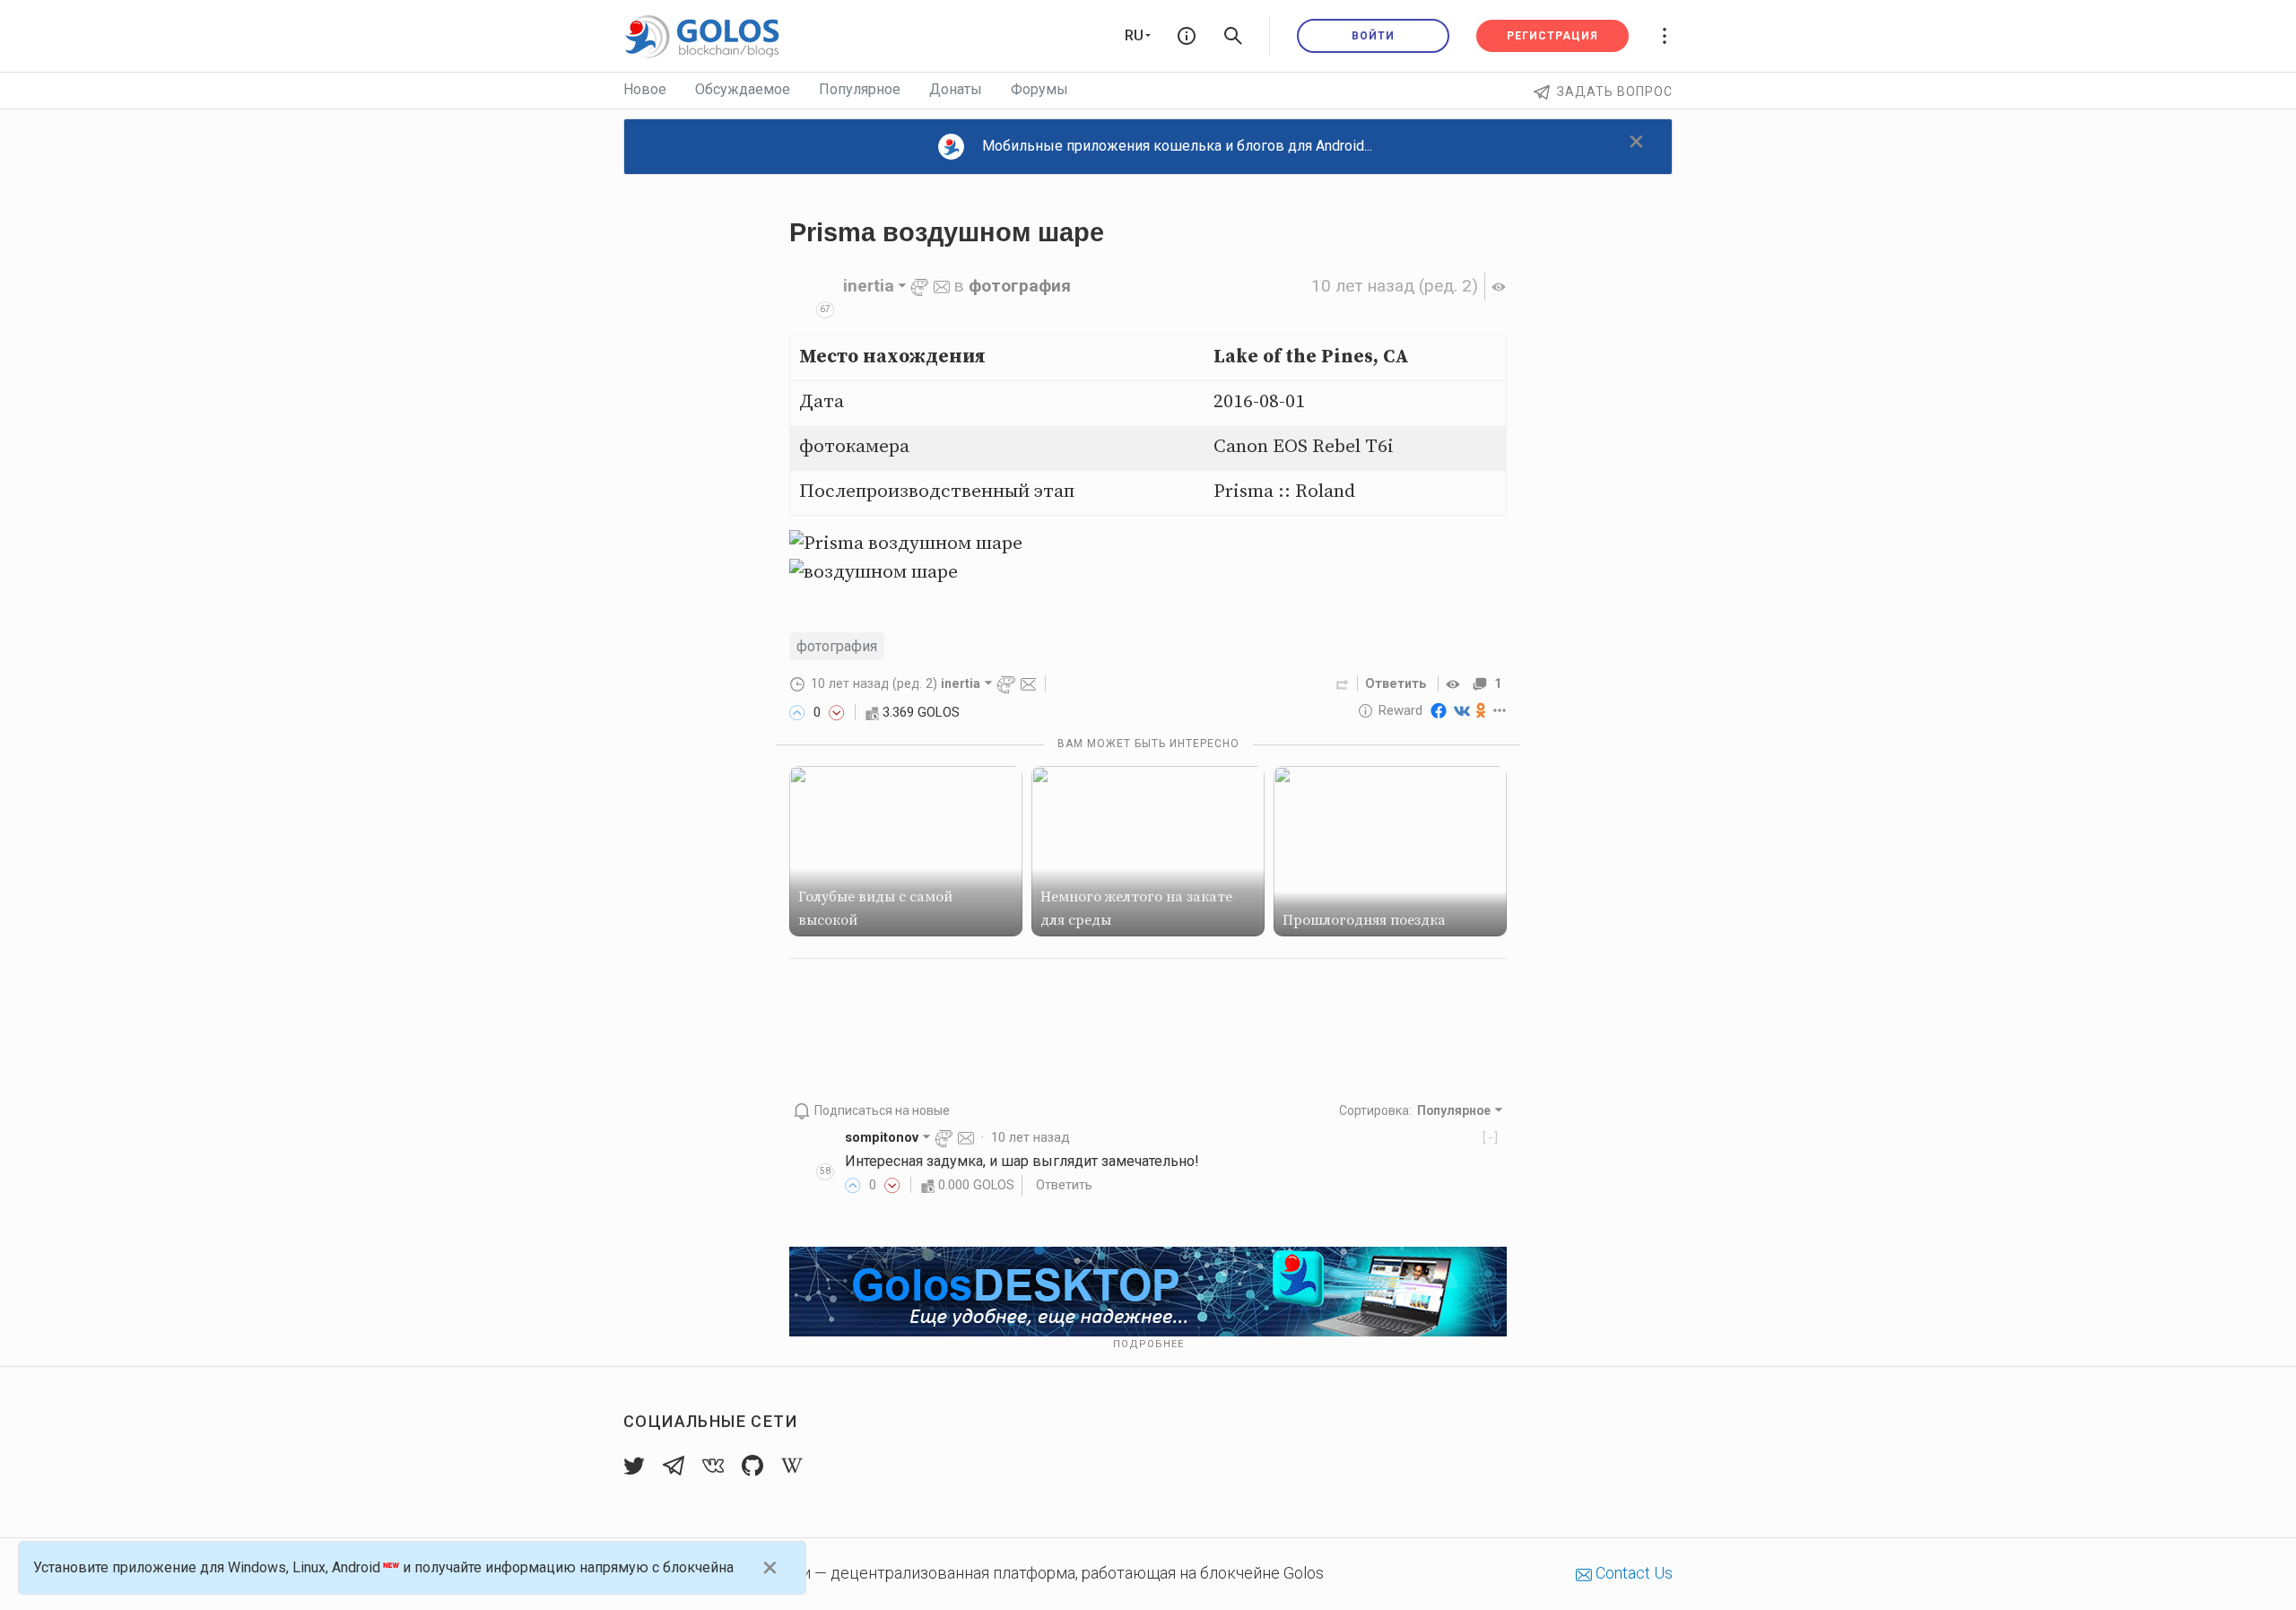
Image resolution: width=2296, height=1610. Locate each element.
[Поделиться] (1343, 683)
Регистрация (1552, 36)
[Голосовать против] (837, 712)
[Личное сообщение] (942, 286)
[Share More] (1500, 710)
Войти (1373, 36)
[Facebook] (1439, 710)
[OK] (1481, 710)
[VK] (1462, 710)
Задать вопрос (1615, 91)
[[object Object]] (1456, 683)
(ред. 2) (1395, 286)
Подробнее (1148, 1344)
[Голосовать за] (797, 712)
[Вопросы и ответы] (1187, 36)
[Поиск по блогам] (1233, 36)
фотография (1020, 286)
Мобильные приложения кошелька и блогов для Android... (1177, 146)
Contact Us (1632, 1573)
